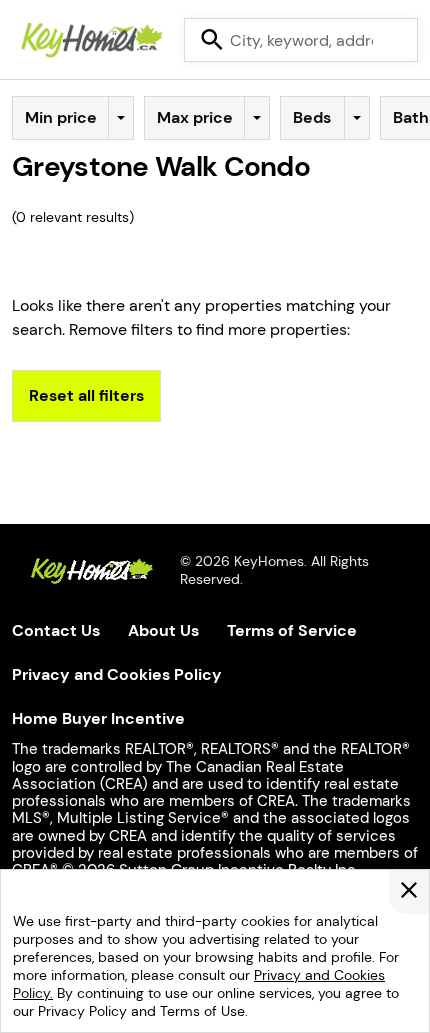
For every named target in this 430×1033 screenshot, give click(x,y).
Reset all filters (86, 396)
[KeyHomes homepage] (92, 573)
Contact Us (56, 630)
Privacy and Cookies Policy (117, 674)
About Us (163, 630)
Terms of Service (292, 630)
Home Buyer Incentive (98, 718)
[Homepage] (92, 40)
